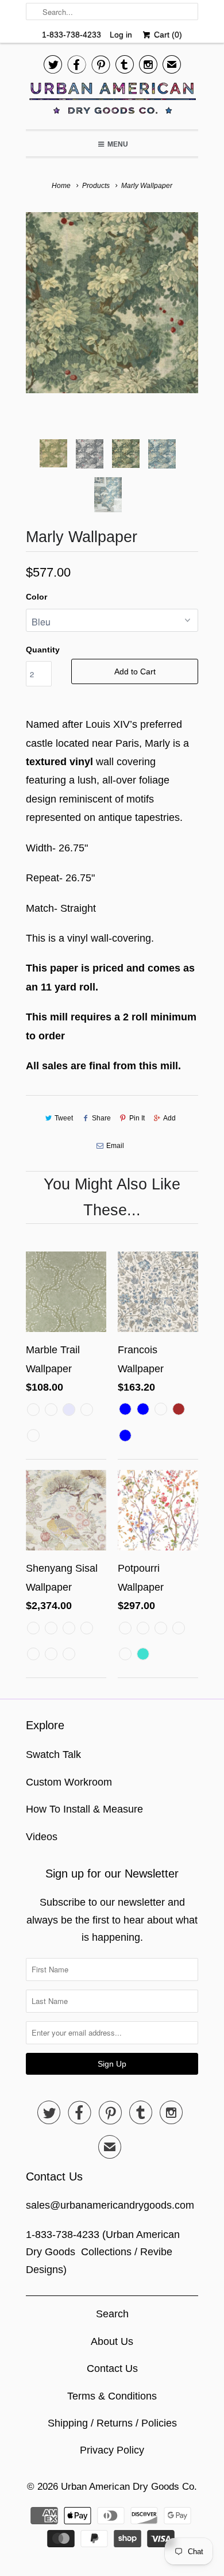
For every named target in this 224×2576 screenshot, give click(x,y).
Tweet (64, 1118)
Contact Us (112, 2368)
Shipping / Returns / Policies (112, 2423)
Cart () (167, 34)
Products (96, 186)
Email (115, 1146)
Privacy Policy (112, 2450)
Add (169, 1118)
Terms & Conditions (112, 2396)
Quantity (43, 650)
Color (36, 597)
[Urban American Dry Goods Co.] (112, 101)
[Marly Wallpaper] (112, 303)
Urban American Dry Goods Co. (129, 2487)
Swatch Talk (53, 1755)
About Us (112, 2341)
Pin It (137, 1118)
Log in (121, 34)
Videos (42, 1837)
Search (112, 2314)
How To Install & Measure (84, 1809)
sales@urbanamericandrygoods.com (110, 2205)
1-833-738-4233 (72, 34)
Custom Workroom (69, 1782)
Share (101, 1118)
